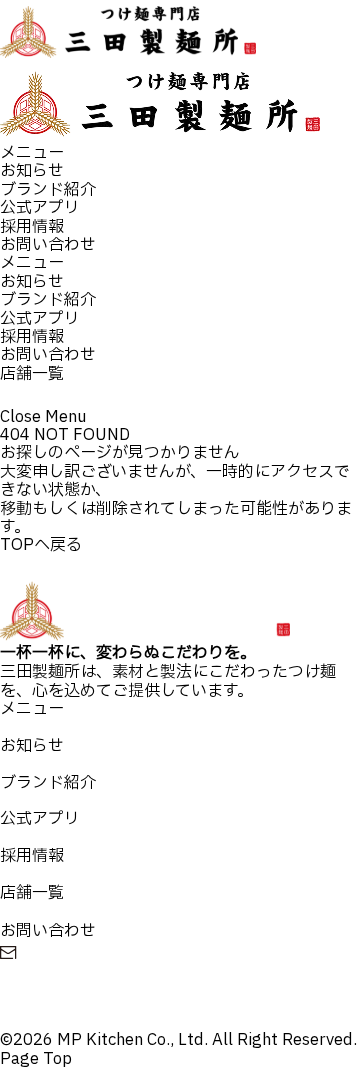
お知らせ (32, 171)
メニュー (32, 153)
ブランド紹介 (48, 190)
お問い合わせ (48, 245)
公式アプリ (40, 208)
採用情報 (32, 227)
